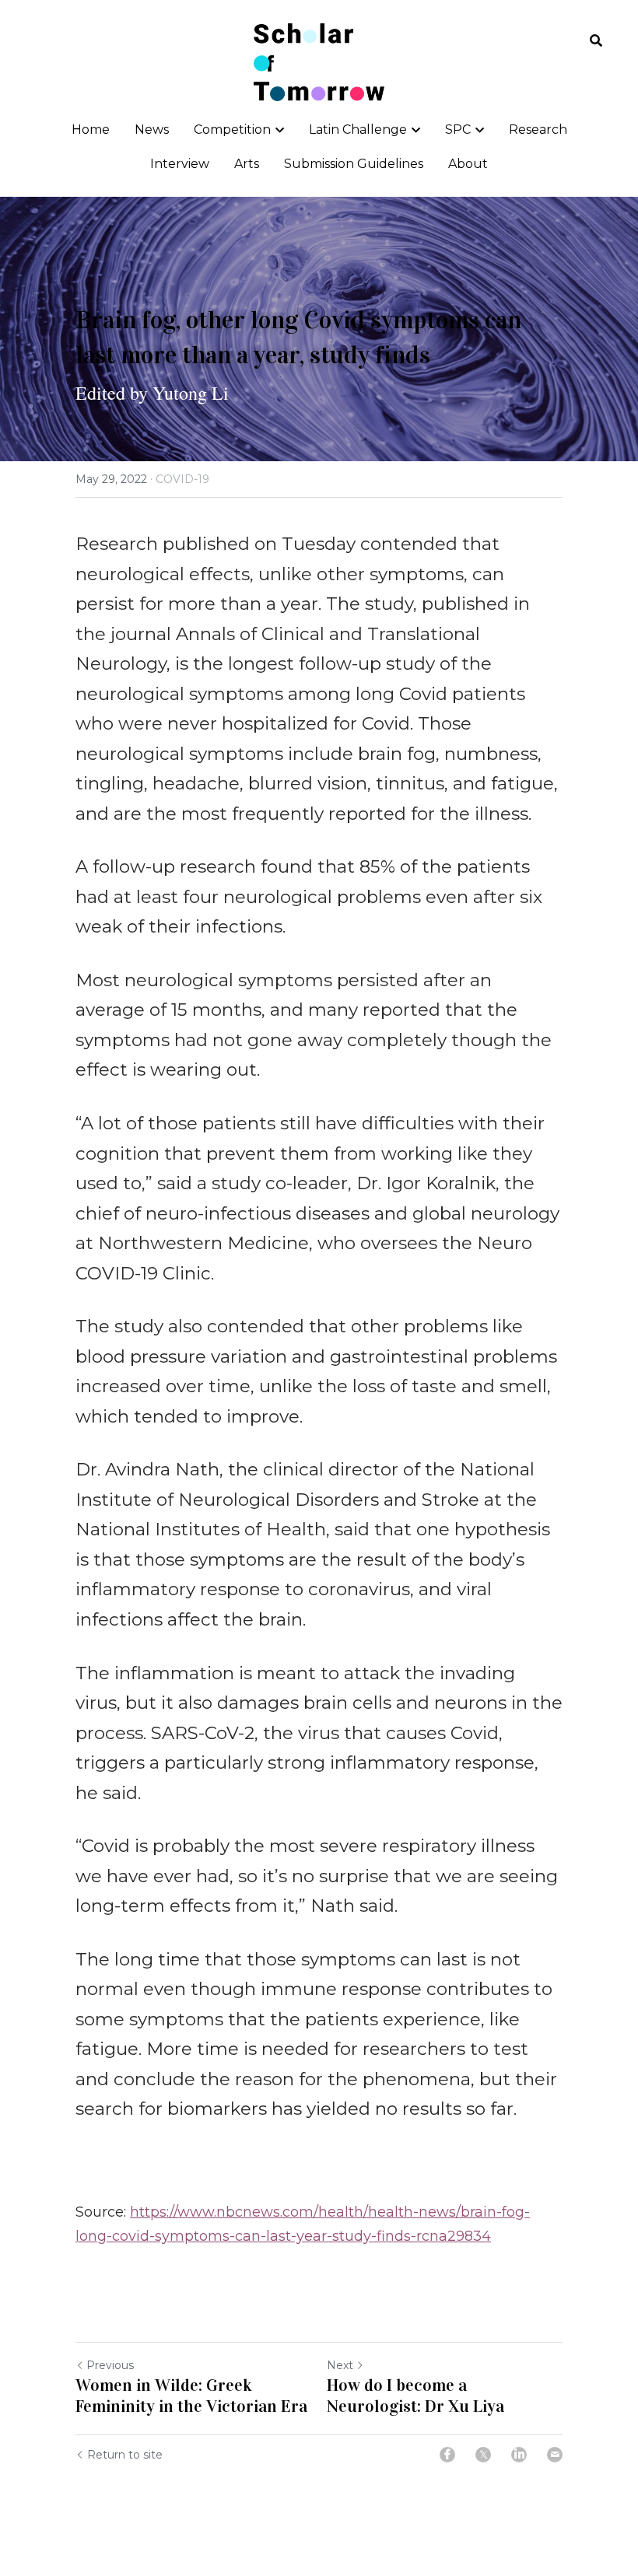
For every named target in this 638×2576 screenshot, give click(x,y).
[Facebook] (447, 2455)
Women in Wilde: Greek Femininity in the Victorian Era (193, 2396)
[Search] (596, 41)
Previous (110, 2365)
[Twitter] (483, 2455)
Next (340, 2365)
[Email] (555, 2455)
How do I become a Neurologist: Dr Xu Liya (415, 2396)
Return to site (125, 2455)
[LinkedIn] (519, 2455)
